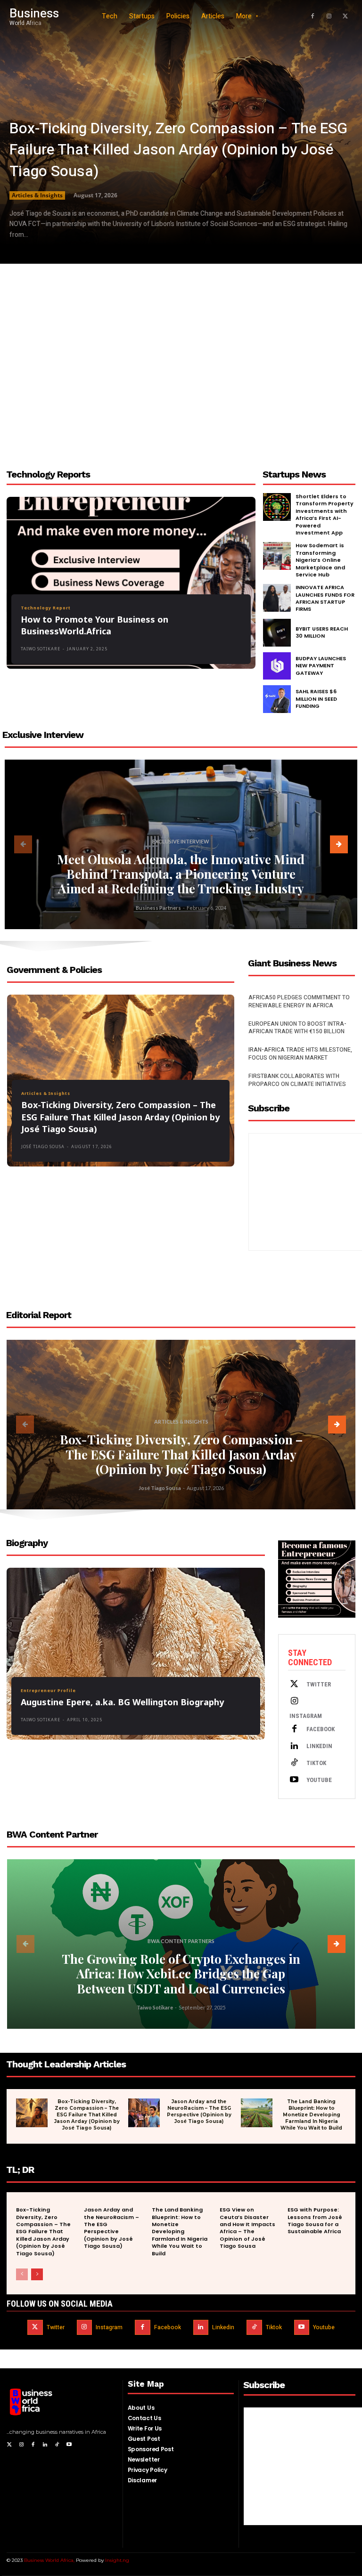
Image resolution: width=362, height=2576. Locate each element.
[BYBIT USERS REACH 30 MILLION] (277, 633)
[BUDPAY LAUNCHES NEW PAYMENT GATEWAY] (277, 666)
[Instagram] (329, 16)
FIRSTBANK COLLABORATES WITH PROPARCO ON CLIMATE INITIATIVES (297, 1080)
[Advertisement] (181, 364)
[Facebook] (313, 16)
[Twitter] (294, 1685)
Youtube (319, 1780)
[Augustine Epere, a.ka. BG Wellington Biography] (136, 1654)
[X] (346, 16)
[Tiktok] (294, 1763)
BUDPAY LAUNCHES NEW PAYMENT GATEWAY (321, 666)
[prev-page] (23, 844)
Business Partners (158, 908)
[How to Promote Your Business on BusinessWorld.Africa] (131, 583)
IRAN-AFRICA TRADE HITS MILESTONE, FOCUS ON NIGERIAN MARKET (300, 1054)
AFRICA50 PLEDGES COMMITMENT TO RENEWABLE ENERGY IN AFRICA (299, 1001)
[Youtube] (294, 1780)
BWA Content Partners (181, 1941)
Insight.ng (117, 2560)
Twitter (319, 1684)
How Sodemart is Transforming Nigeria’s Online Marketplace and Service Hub (320, 560)
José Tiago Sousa (43, 1146)
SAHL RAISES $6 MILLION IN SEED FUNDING (316, 699)
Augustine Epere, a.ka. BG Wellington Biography (122, 1702)
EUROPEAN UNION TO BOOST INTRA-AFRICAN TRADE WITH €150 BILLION (297, 1028)
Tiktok (316, 1763)
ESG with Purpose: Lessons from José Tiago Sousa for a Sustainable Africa (315, 2220)
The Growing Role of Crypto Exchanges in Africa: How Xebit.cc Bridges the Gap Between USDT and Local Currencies (181, 1973)
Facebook (321, 1729)
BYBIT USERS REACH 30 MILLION (322, 632)
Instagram (306, 1716)
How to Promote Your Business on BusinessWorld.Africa (95, 625)
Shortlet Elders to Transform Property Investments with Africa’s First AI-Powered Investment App (325, 514)
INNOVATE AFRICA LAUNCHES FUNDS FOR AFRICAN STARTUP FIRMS (325, 598)
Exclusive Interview (181, 841)
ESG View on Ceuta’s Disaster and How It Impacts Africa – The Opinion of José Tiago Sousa (247, 2228)
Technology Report (46, 608)
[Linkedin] (294, 1746)
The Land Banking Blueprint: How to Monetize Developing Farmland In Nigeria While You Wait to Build (311, 2115)
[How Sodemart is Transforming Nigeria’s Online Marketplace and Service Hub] (277, 556)
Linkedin (319, 1746)
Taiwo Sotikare (41, 649)
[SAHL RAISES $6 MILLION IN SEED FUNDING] (277, 699)
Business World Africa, (50, 2560)
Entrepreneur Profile (48, 1690)
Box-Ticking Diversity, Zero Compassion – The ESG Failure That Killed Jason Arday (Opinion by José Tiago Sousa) (178, 150)
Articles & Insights (37, 195)
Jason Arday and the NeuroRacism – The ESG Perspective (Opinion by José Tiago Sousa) (199, 2111)
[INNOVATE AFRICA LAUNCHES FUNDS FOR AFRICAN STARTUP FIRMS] (277, 598)
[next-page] (339, 844)
